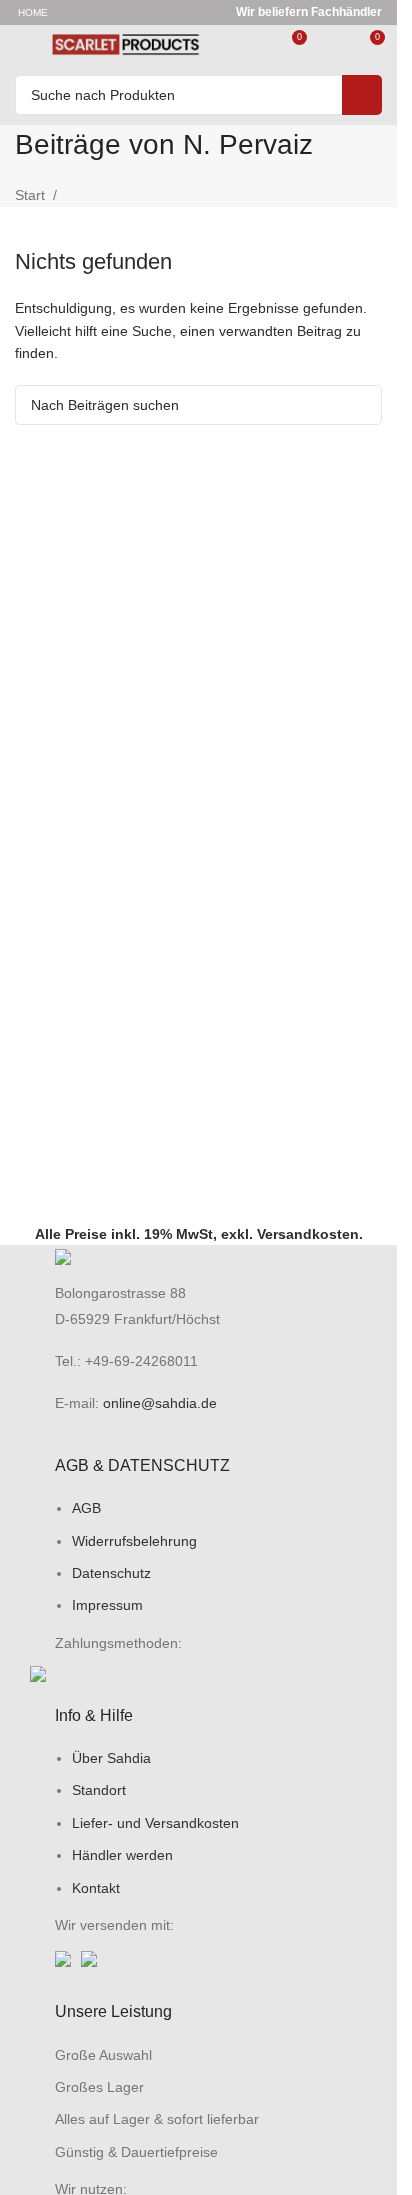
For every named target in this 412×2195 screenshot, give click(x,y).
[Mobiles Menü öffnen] (23, 45)
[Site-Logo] (126, 44)
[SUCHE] (362, 95)
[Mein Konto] (332, 45)
